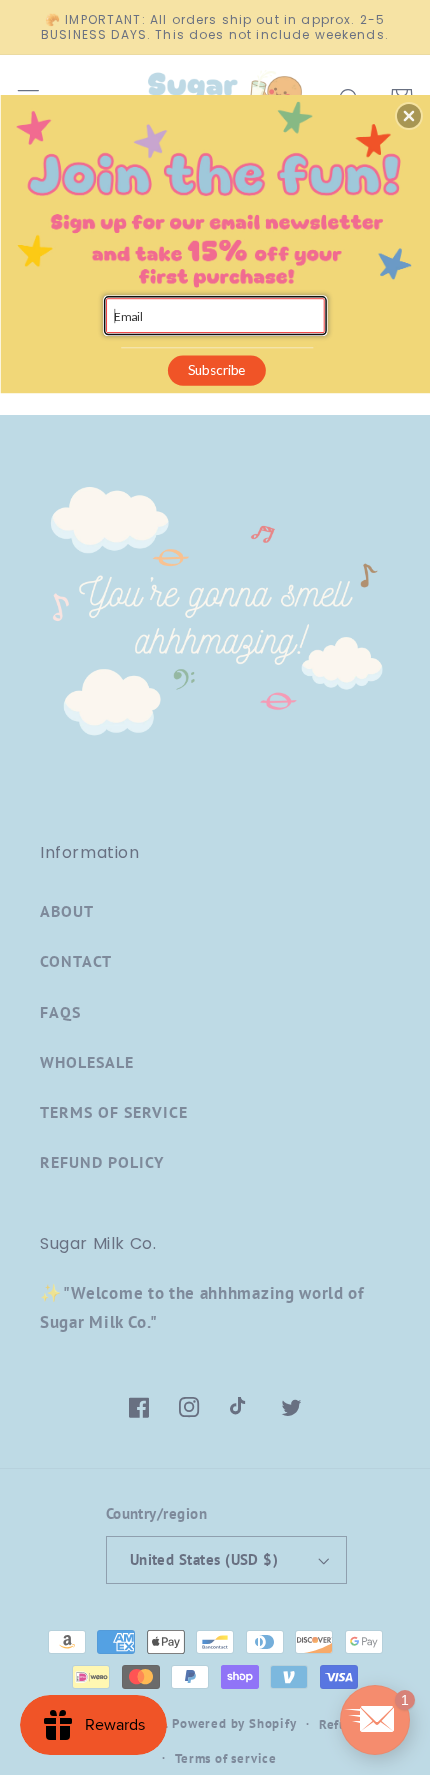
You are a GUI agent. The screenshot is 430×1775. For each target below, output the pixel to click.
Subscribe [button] (217, 369)
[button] (409, 116)
